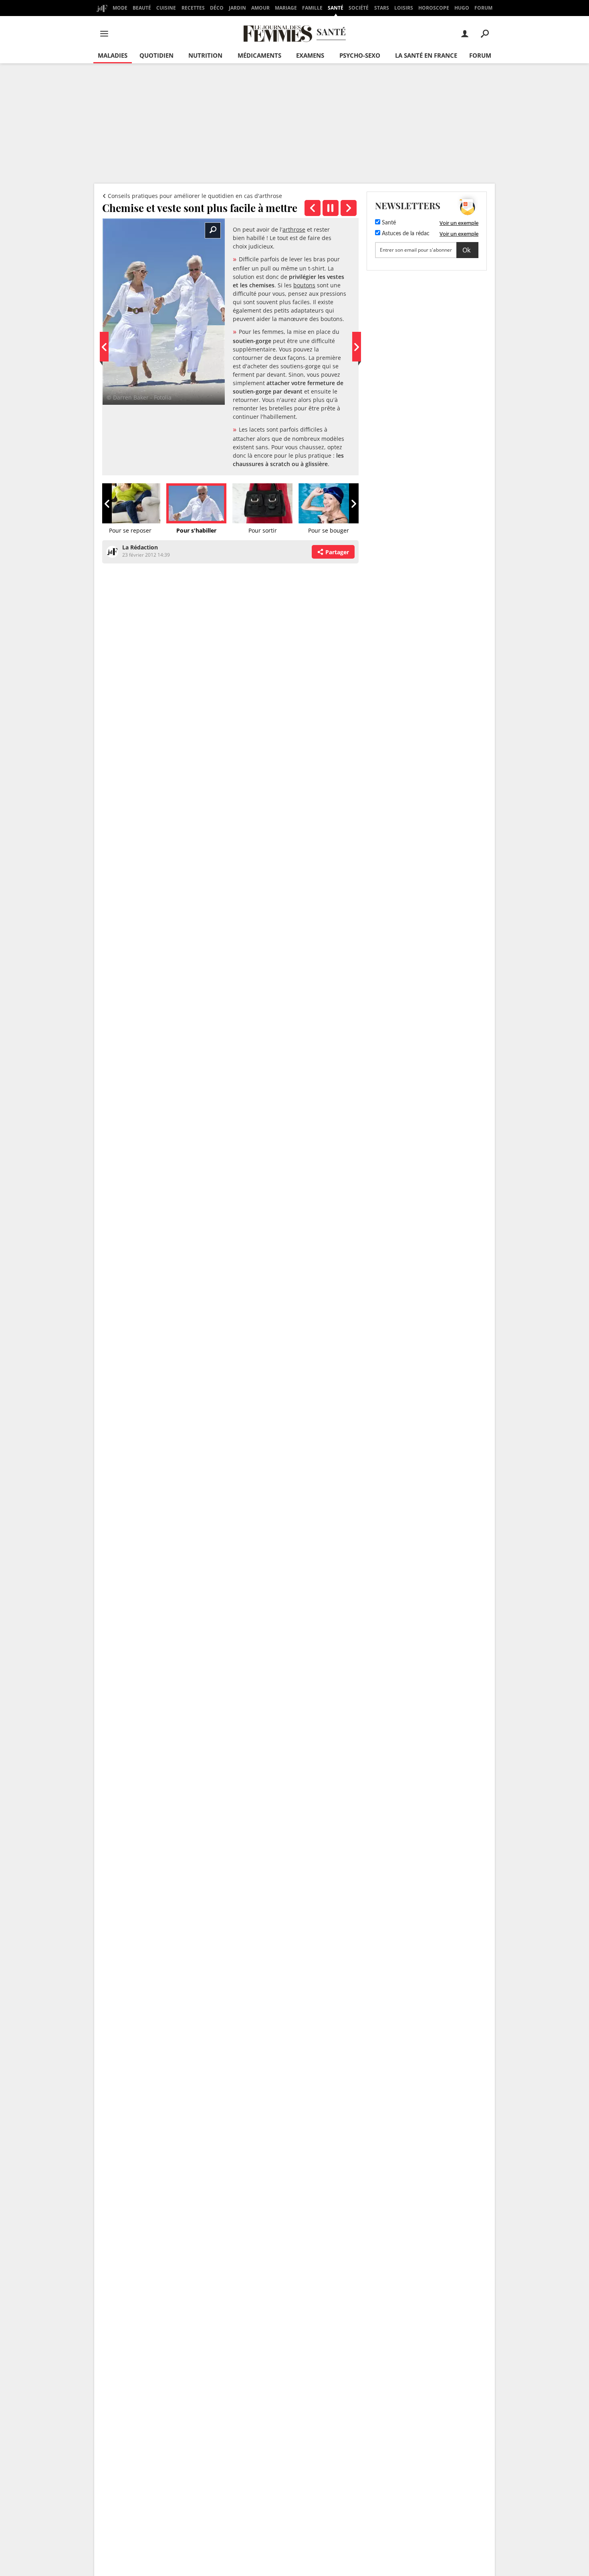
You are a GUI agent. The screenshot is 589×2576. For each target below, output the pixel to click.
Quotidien (156, 55)
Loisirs (404, 8)
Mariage (286, 8)
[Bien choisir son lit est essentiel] (313, 208)
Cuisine (166, 8)
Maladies (113, 55)
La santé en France (426, 55)
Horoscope (434, 8)
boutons (304, 285)
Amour (260, 8)
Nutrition (205, 55)
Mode (120, 8)
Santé (336, 8)
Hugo (462, 8)
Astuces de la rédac (405, 234)
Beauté (142, 8)
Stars (382, 8)
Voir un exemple (459, 223)
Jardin (237, 8)
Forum (483, 8)
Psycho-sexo (360, 55)
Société (359, 8)
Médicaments (259, 55)
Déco (217, 8)
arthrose (294, 229)
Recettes (193, 8)
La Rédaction (140, 547)
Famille (312, 8)
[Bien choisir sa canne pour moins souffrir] (349, 208)
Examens (310, 55)
